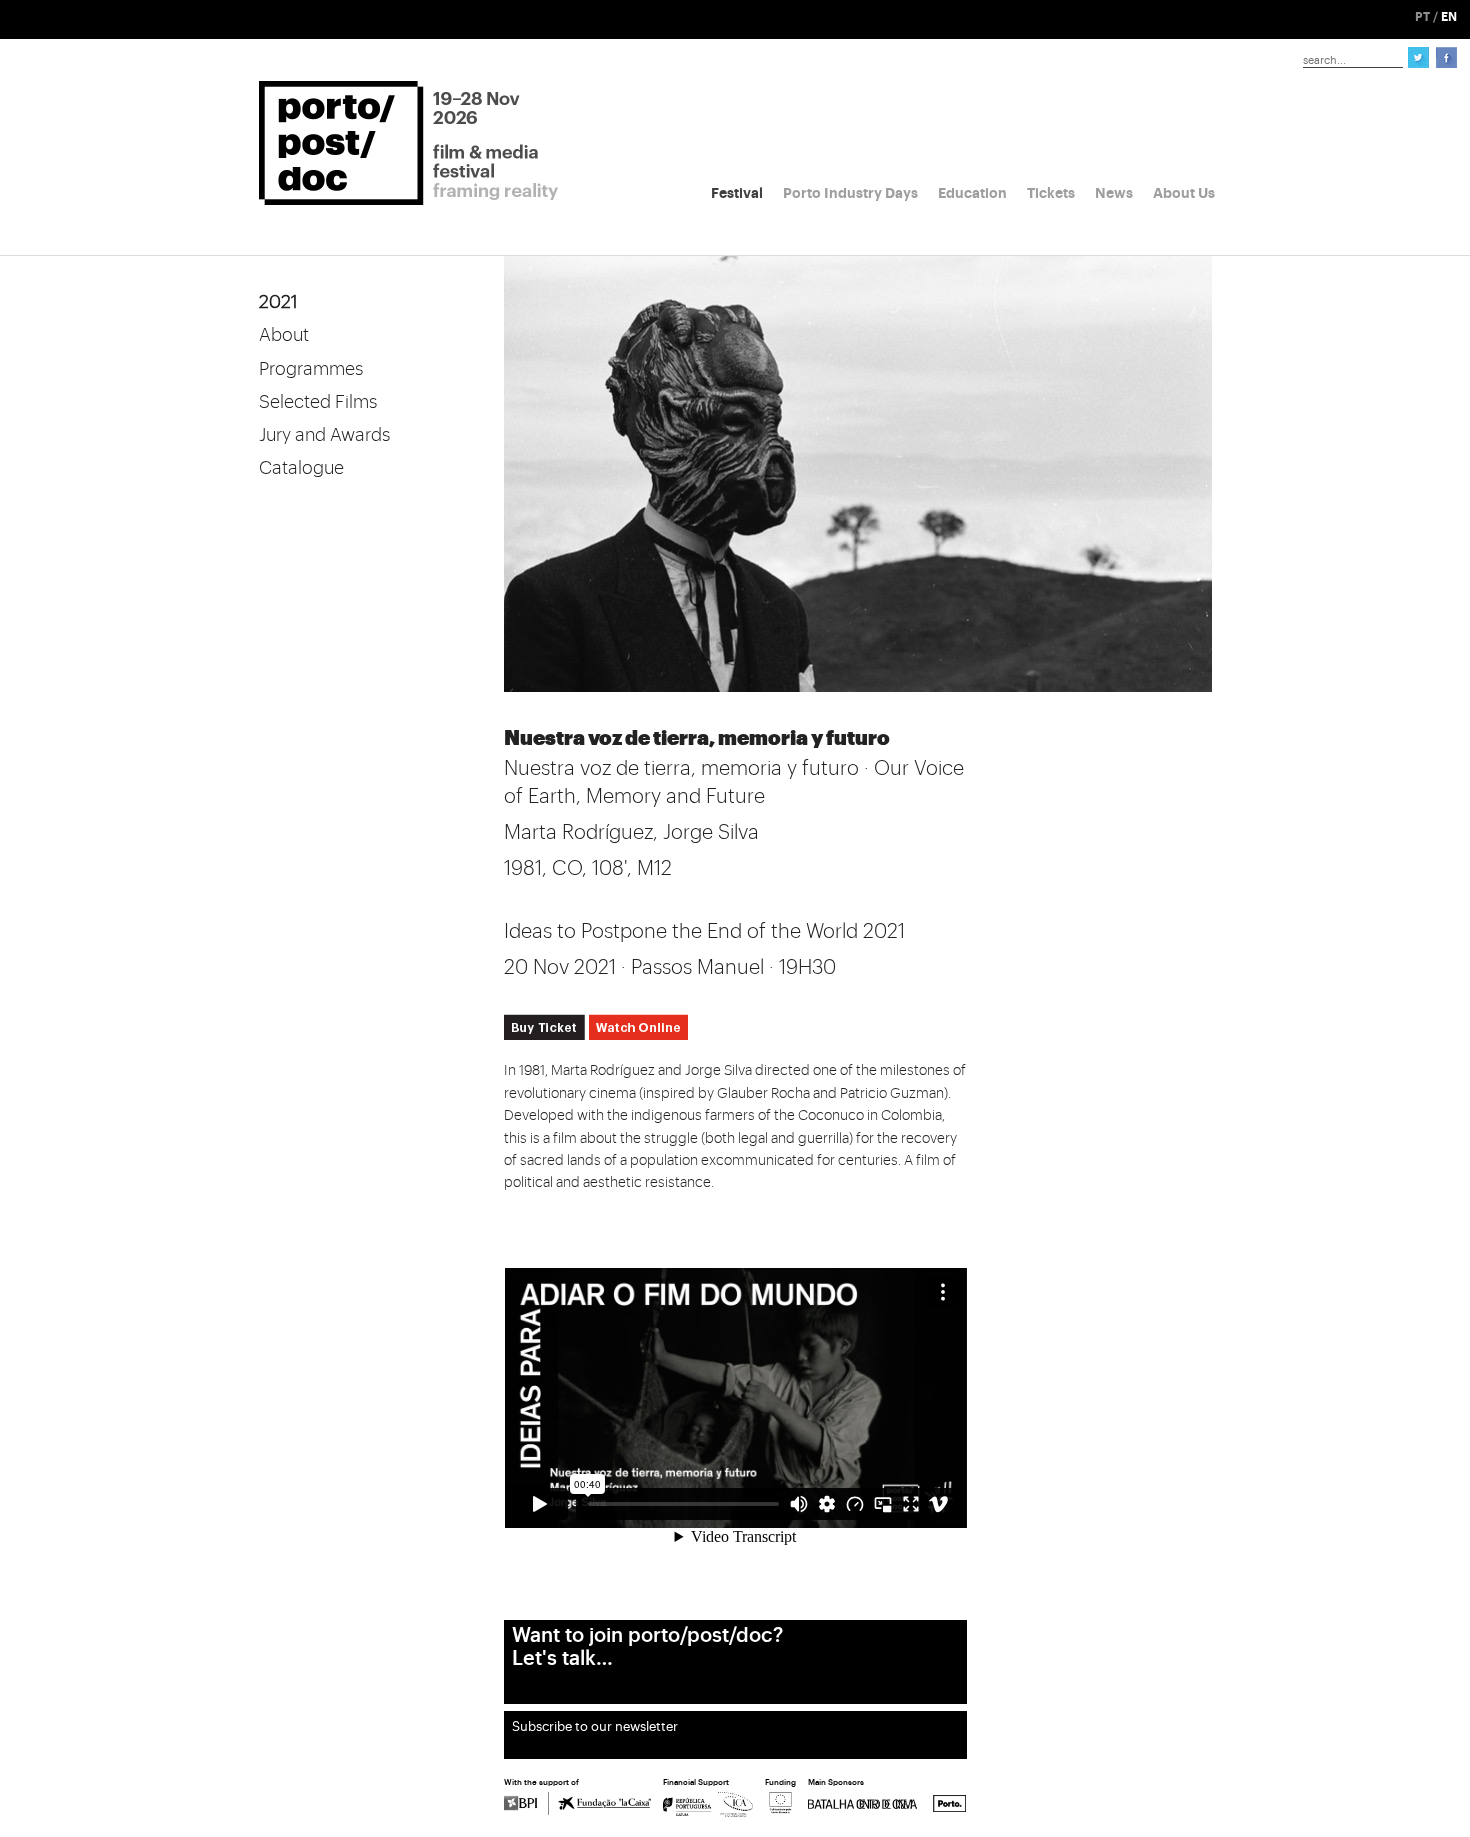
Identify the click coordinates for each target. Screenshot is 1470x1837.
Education (972, 193)
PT (1422, 17)
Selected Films (318, 402)
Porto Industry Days (850, 193)
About (284, 335)
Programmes (311, 369)
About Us (1184, 193)
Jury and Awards (324, 435)
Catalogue (301, 468)
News (1114, 193)
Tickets (1051, 193)
